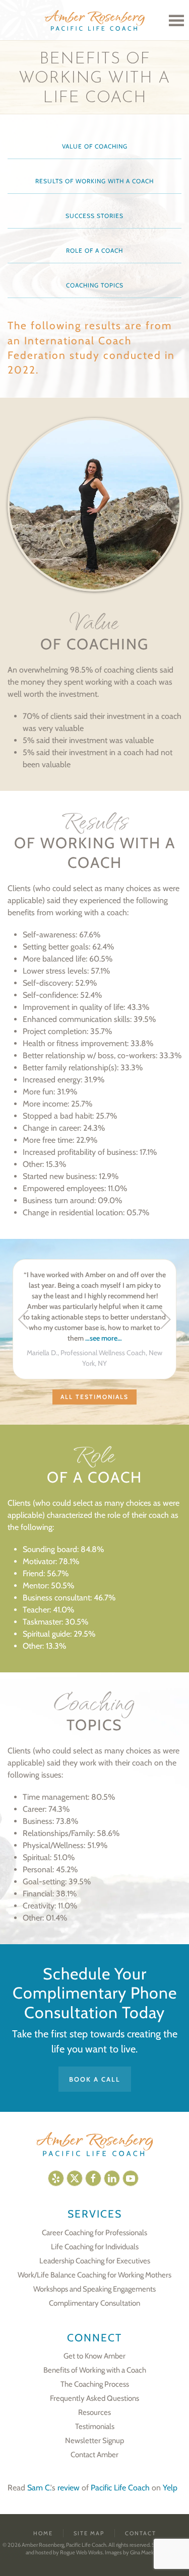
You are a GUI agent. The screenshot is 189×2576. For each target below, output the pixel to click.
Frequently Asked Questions (94, 2398)
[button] (176, 20)
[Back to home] (95, 20)
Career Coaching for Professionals (94, 2233)
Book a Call (95, 2079)
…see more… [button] (104, 1338)
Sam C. (39, 2488)
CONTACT (141, 2533)
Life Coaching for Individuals (95, 2247)
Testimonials (95, 2426)
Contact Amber (94, 2455)
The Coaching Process (95, 2384)
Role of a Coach (94, 250)
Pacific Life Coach (120, 2488)
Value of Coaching (95, 146)
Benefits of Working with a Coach (95, 2370)
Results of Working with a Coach (94, 181)
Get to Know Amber (94, 2356)
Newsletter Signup (94, 2441)
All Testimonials (94, 1397)
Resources (94, 2412)
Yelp (170, 2488)
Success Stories (94, 216)
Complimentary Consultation (94, 2303)
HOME (43, 2533)
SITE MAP (89, 2533)
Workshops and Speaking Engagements (94, 2289)
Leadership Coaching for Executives (95, 2261)
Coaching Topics (95, 285)
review (69, 2488)
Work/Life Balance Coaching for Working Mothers (94, 2275)
